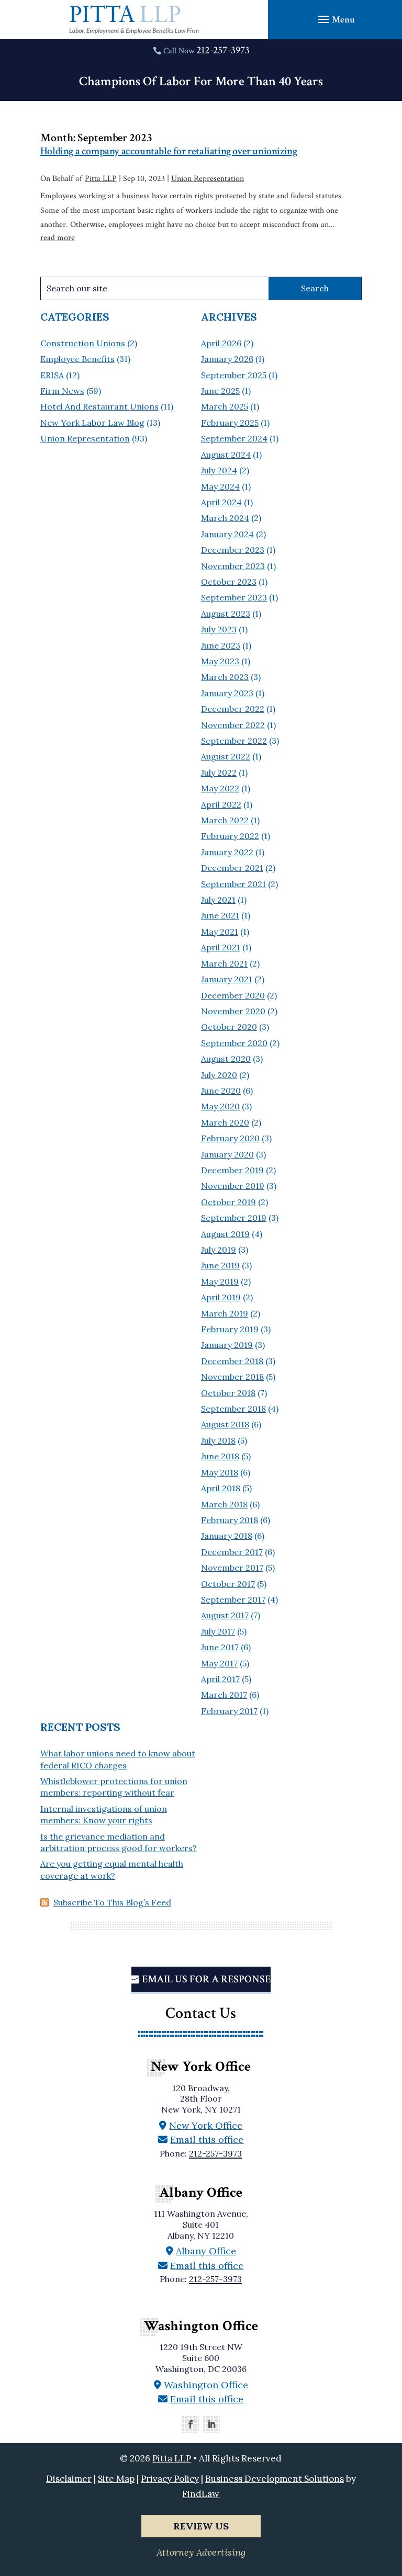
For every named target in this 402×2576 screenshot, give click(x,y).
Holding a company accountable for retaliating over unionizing (169, 151)
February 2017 (229, 1711)
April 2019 (221, 1297)
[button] (335, 19)
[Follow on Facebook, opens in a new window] (191, 2424)
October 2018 (228, 1393)
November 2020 (233, 1011)
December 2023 (233, 550)
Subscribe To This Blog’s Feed (112, 1902)
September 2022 (234, 741)
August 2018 (225, 1424)
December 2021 (232, 868)
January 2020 (227, 1154)
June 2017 (220, 1647)
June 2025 (220, 391)
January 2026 (227, 359)
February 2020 (230, 1138)
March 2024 (225, 518)
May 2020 (220, 1106)
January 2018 (227, 1536)
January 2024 (227, 534)
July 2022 (219, 773)
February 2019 (230, 1329)
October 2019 (228, 1202)
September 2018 (233, 1409)
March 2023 (225, 677)
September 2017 (233, 1599)
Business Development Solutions (275, 2479)
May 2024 (220, 486)
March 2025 (225, 406)
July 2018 (218, 1440)
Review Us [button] (201, 2526)
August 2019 (225, 1234)
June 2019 (220, 1265)
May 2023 (220, 661)
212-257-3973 (223, 50)
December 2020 (233, 995)
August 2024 (226, 455)
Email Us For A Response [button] (206, 1979)
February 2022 (230, 836)
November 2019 (233, 1186)
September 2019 (234, 1218)
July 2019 (219, 1250)
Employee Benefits (77, 359)
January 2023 (227, 693)
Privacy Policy (170, 2479)
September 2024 (234, 438)
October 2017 (228, 1584)
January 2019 (227, 1345)
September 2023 (234, 597)
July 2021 (218, 900)
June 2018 (220, 1456)
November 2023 (233, 566)
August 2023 (226, 614)
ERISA (52, 375)
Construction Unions (83, 343)
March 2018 (224, 1504)
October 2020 (229, 1027)
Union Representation (208, 179)
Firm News (62, 391)
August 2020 (226, 1059)
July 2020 (219, 1075)
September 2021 (233, 884)
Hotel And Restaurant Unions (99, 406)
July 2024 (219, 470)
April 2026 (221, 343)
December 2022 (233, 709)
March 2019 (225, 1313)
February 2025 (230, 423)
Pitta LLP (101, 179)
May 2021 (220, 932)
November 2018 (232, 1377)
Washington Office (206, 2385)
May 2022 (220, 788)
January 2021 (227, 979)
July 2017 (218, 1631)
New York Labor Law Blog (92, 423)
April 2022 (221, 804)
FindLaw (201, 2494)
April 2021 (221, 947)
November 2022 (233, 725)
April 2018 (221, 1488)
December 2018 (232, 1361)
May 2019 (220, 1281)
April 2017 (220, 1679)
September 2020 (234, 1043)
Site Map (116, 2479)
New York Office (206, 2125)
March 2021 (224, 963)
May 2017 (219, 1663)
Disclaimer (69, 2479)
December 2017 (232, 1552)
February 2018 (230, 1520)
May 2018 (220, 1472)
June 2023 (221, 645)
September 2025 (234, 375)
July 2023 (219, 629)
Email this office (207, 2140)
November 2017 (232, 1568)
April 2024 (221, 502)
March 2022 (225, 820)
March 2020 (225, 1122)
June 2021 (220, 915)
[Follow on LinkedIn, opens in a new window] (211, 2424)
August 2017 (225, 1615)
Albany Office (206, 2251)
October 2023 (229, 582)
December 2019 (232, 1170)
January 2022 (227, 852)
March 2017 (224, 1695)
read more (58, 238)
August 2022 (226, 756)
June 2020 (221, 1091)
